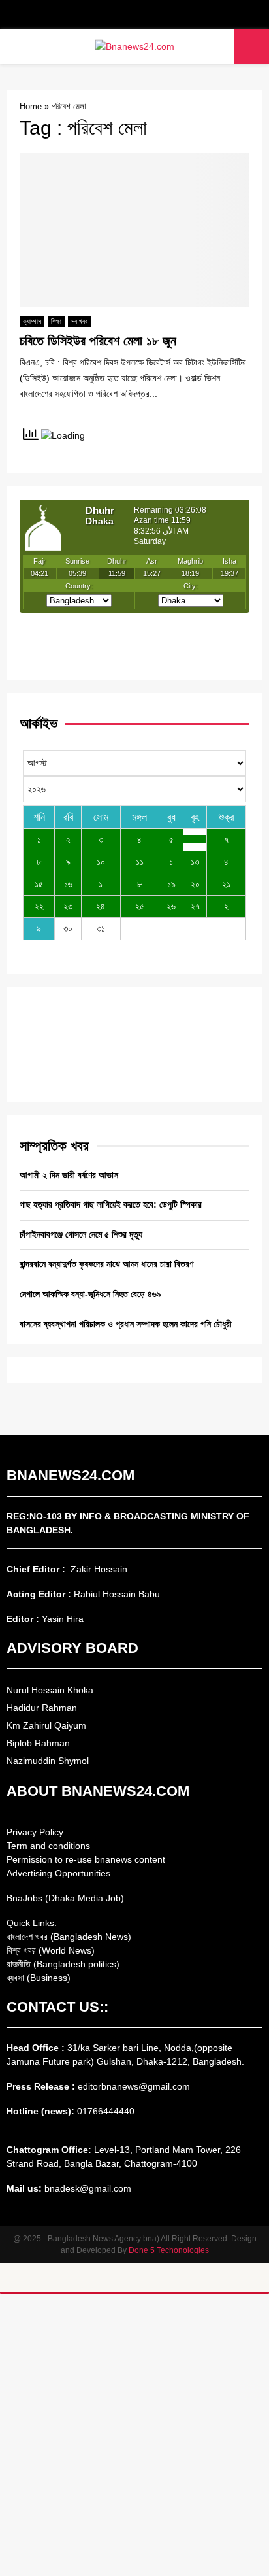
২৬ (171, 906)
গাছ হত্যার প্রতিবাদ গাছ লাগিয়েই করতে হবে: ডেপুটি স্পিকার (111, 1204)
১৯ (171, 884)
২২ (39, 906)
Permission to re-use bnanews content (86, 1859)
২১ (226, 884)
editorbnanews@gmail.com (134, 2086)
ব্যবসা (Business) (39, 1978)
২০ (195, 884)
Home (31, 106)
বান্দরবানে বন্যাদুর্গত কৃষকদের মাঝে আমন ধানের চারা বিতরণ (106, 1264)
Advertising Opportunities (58, 1873)
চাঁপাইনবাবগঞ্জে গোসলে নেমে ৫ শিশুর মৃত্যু (81, 1234)
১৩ (195, 862)
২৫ (140, 906)
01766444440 (106, 2111)
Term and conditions (48, 1846)
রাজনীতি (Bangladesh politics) (63, 1964)
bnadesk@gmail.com (87, 2188)
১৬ (68, 884)
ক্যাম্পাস (32, 321)
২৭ (195, 906)
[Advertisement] (134, 2435)
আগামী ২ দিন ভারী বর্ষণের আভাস (69, 1175)
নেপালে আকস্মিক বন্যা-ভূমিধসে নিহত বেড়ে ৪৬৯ (90, 1294)
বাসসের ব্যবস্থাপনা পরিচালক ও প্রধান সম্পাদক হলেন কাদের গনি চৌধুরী (126, 1324)
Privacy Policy (35, 1832)
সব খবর (79, 321)
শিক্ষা (56, 321)
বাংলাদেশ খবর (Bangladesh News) (69, 1937)
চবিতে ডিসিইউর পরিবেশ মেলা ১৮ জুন (98, 341)
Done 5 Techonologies (169, 2250)
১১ (140, 862)
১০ (101, 862)
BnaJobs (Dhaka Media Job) (65, 1898)
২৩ (68, 906)
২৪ (101, 906)
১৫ (39, 884)
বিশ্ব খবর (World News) (51, 1950)
